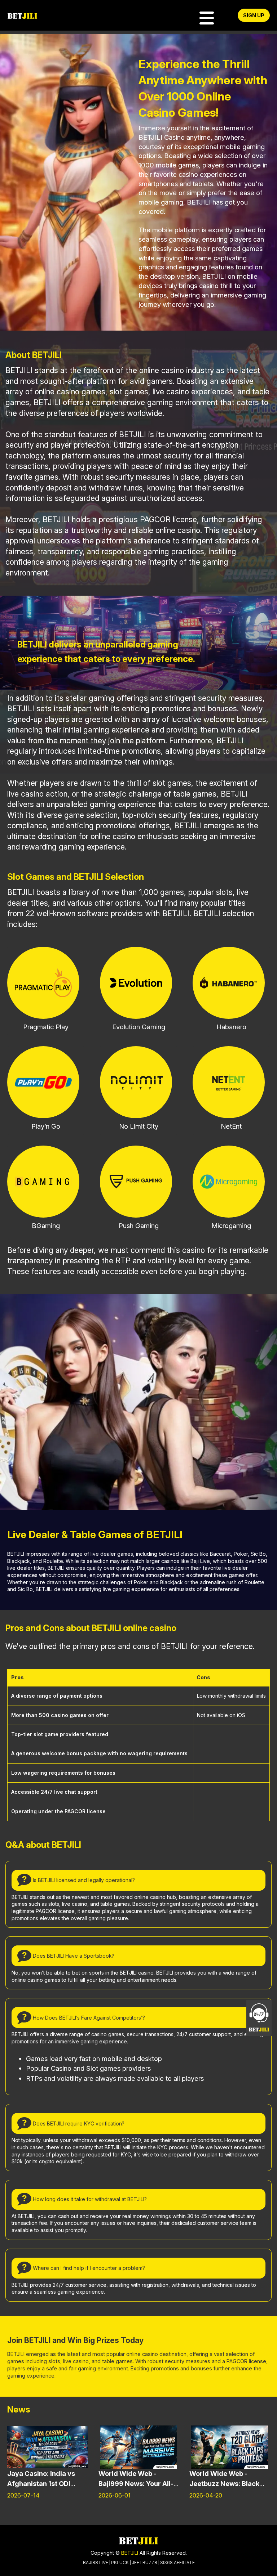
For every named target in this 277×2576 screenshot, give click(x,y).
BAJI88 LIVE (96, 2562)
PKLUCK (120, 2562)
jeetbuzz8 (144, 2562)
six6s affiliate (177, 2562)
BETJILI (129, 2553)
